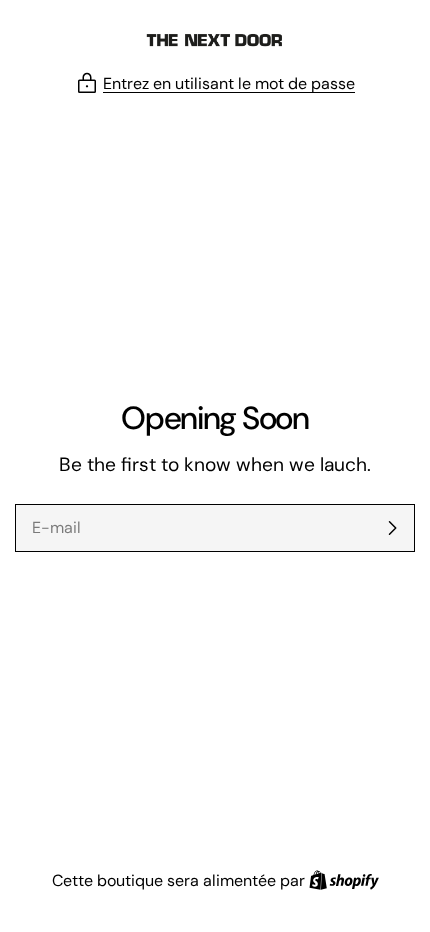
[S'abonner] (392, 528)
